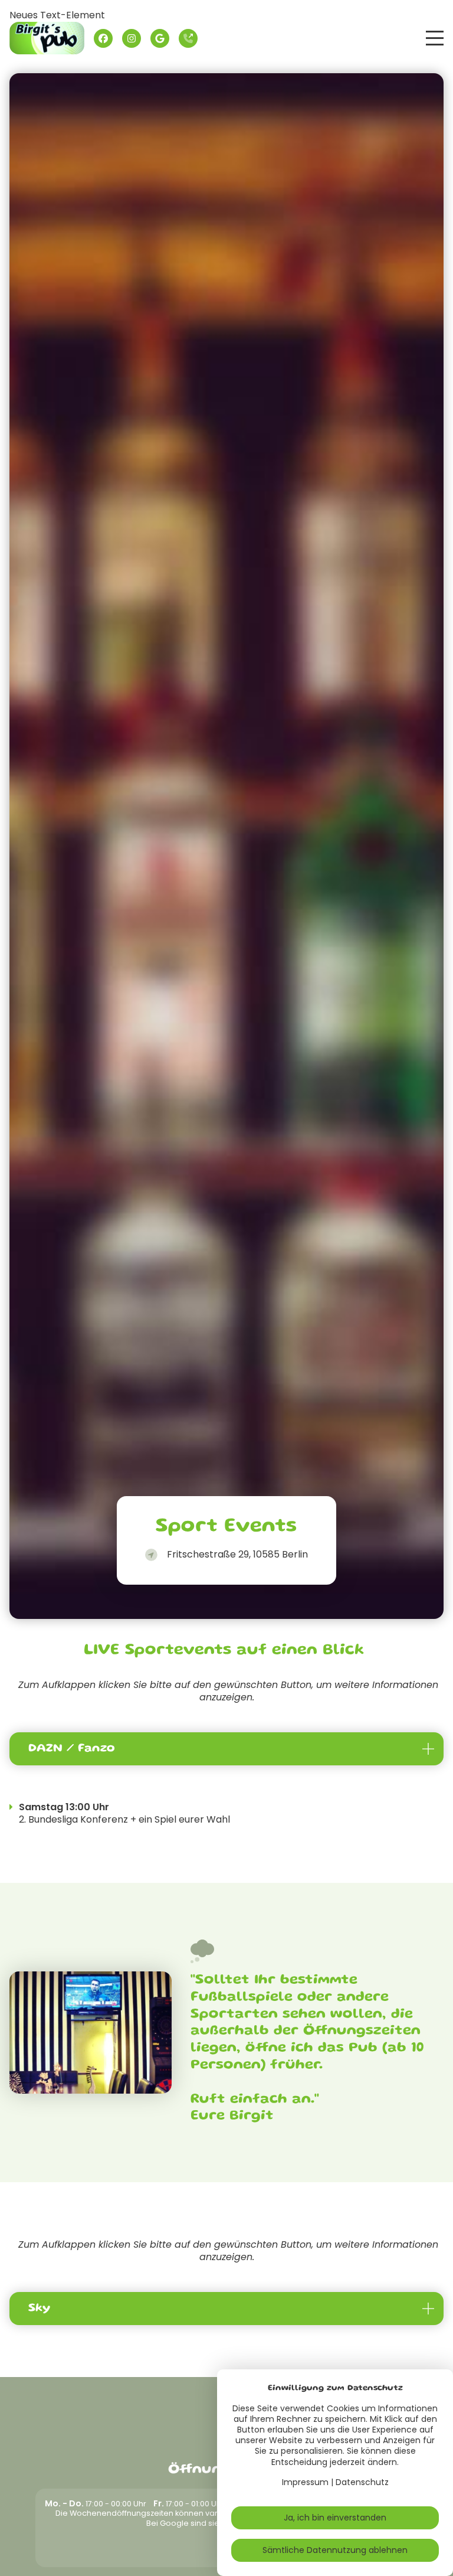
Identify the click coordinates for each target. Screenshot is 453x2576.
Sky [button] (39, 2309)
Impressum (305, 2482)
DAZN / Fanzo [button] (72, 1749)
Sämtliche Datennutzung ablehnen (335, 2550)
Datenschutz (362, 2482)
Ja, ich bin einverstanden (335, 2518)
